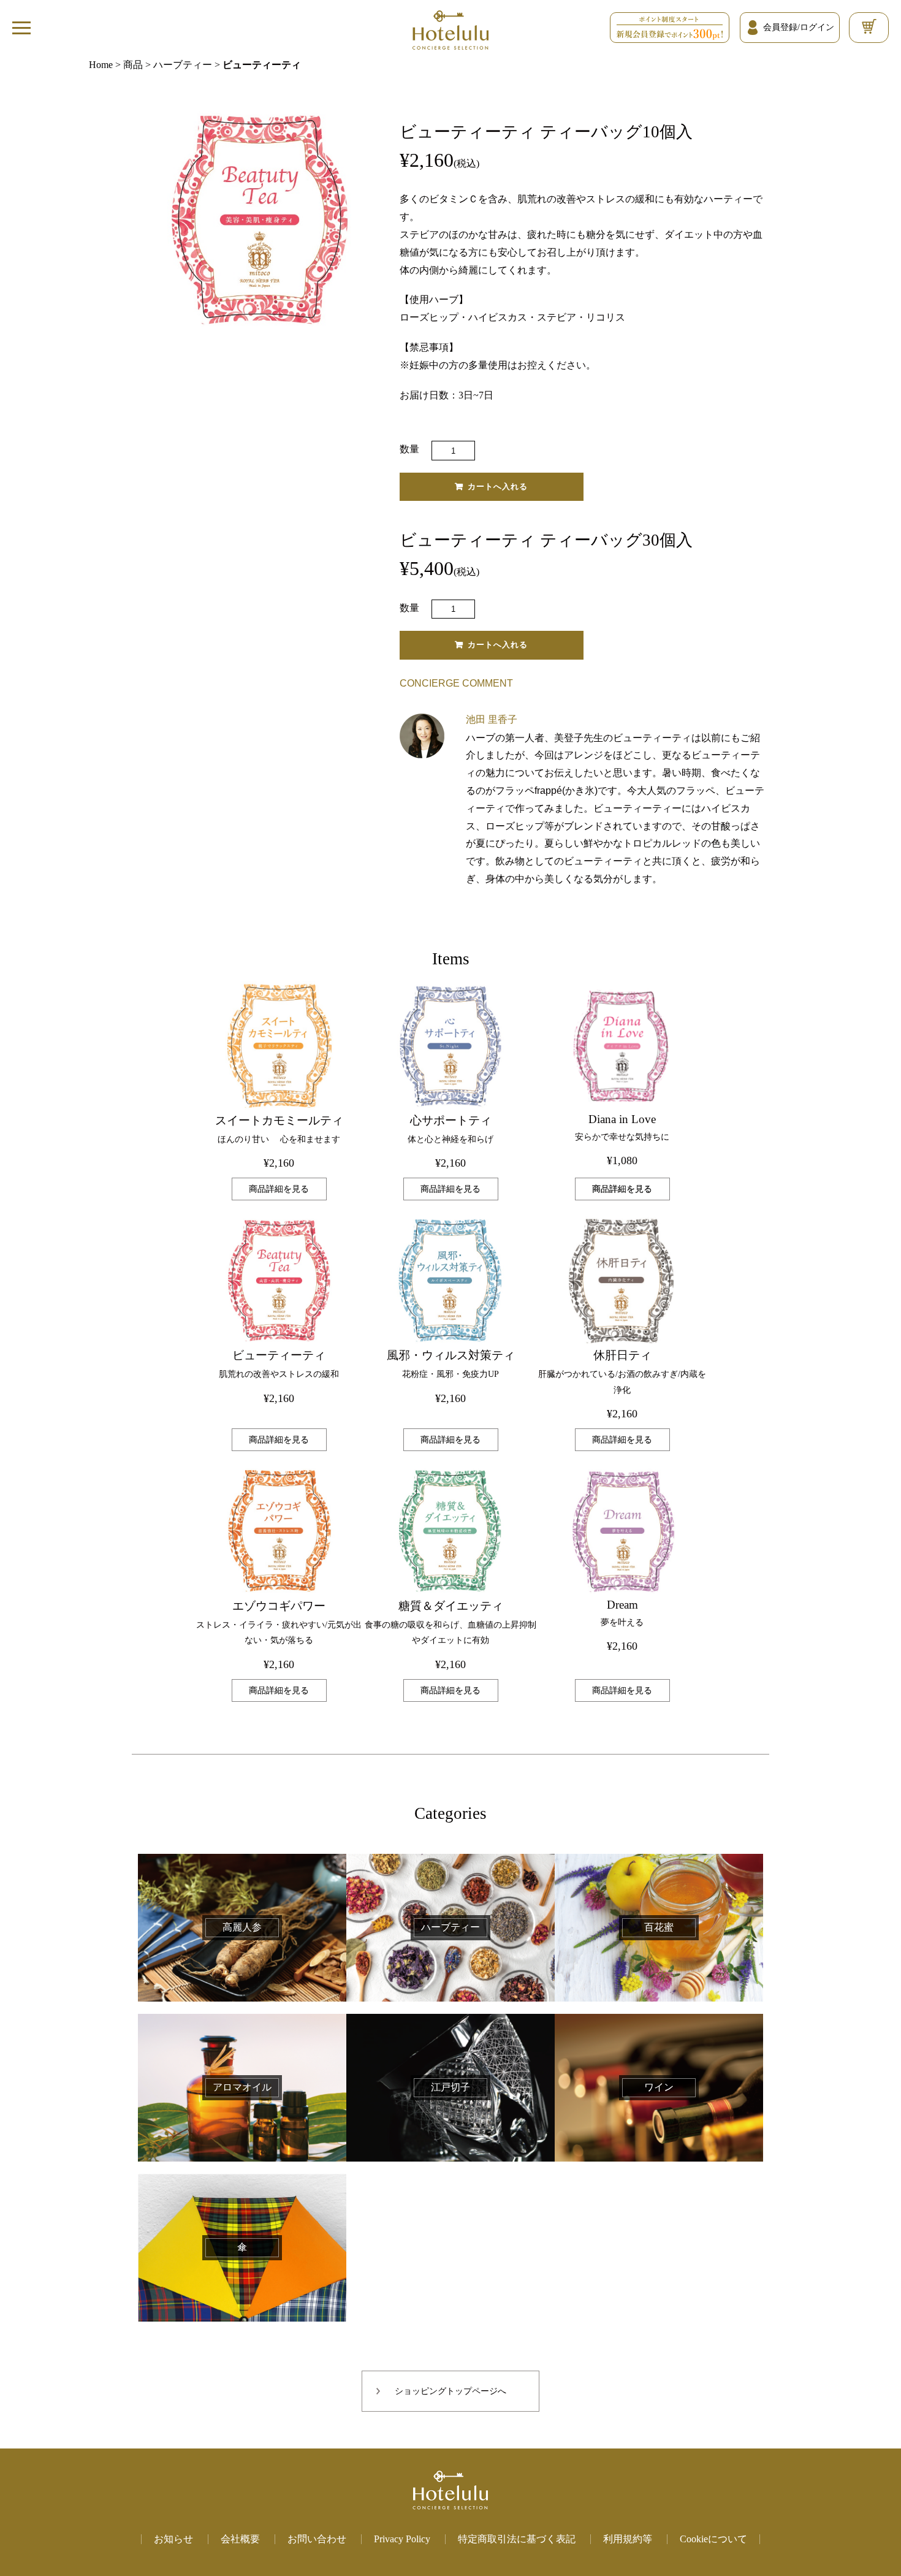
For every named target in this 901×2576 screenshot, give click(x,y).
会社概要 (240, 2539)
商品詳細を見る (279, 1189)
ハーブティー (183, 65)
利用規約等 (628, 2539)
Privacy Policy (402, 2539)
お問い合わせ (317, 2539)
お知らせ (173, 2539)
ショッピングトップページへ (450, 2391)
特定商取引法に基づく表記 (517, 2539)
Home (101, 65)
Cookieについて (713, 2539)
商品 (133, 65)
